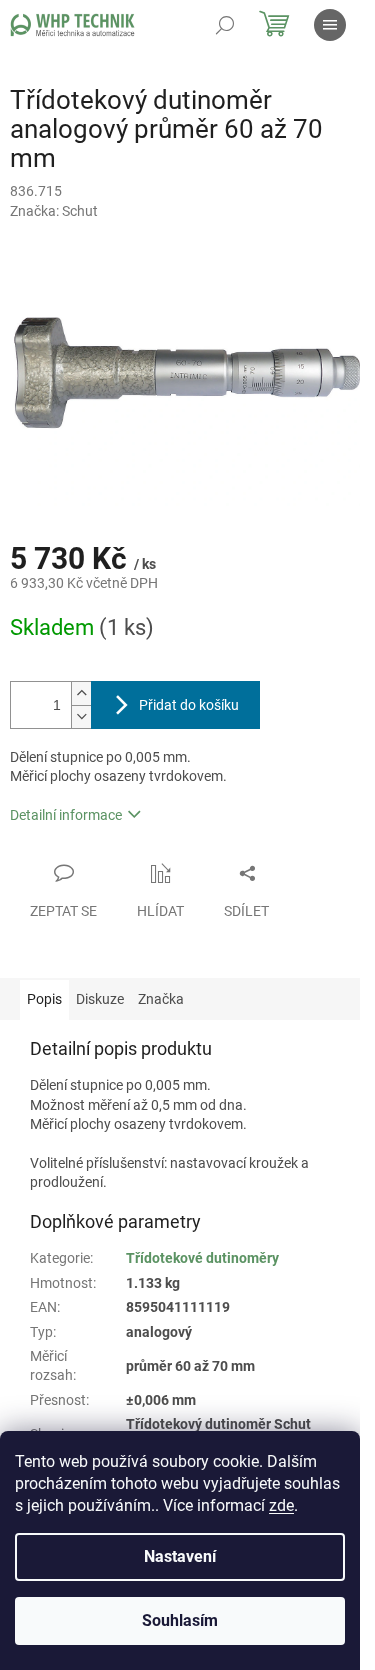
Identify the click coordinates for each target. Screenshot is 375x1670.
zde (281, 1505)
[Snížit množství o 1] (81, 716)
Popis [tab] (44, 999)
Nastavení (180, 1556)
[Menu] (330, 25)
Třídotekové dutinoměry (202, 1258)
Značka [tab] (161, 999)
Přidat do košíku (189, 705)
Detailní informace (66, 815)
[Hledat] (225, 25)
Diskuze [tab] (100, 999)
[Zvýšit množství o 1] (81, 693)
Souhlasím (180, 1620)
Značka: (54, 211)
